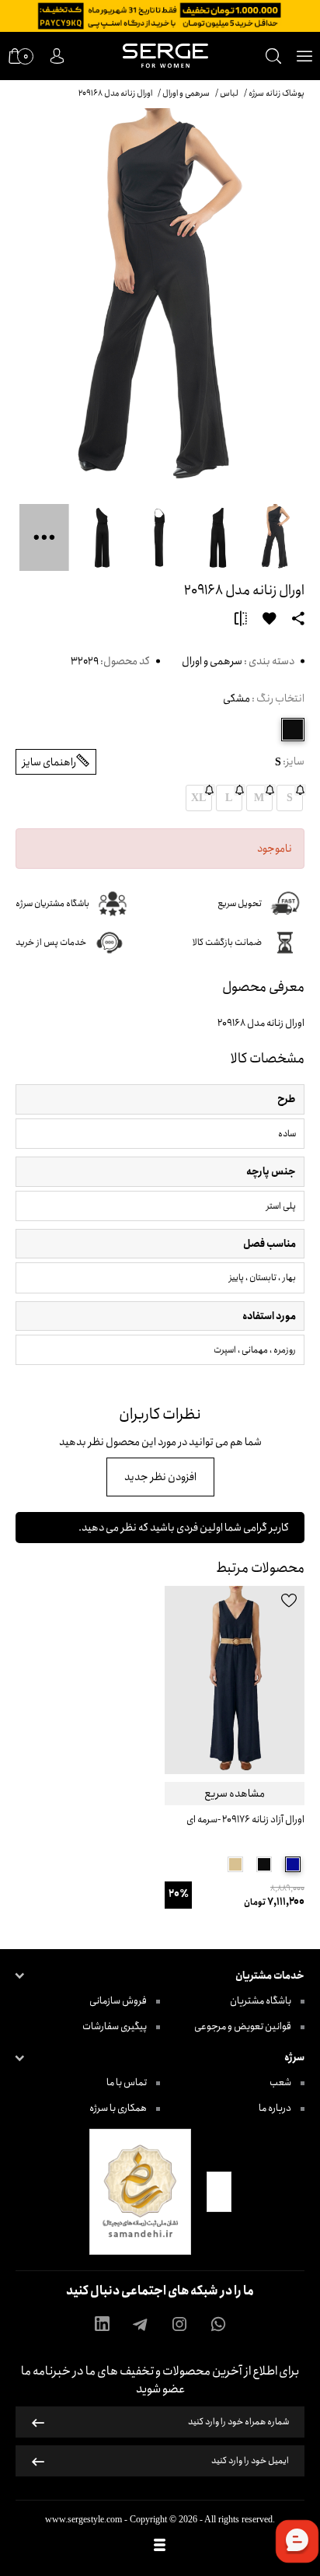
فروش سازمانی (119, 2001)
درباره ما (276, 2108)
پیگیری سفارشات (115, 2026)
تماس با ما (127, 2082)
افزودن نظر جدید (160, 1477)
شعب (281, 2082)
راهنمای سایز (49, 762)
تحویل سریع (240, 903)
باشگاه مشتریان (261, 2001)
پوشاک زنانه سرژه (277, 93)
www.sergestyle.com (83, 2519)
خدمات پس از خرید (51, 942)
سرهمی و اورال (212, 661)
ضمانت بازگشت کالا (227, 942)
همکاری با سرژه (119, 2108)
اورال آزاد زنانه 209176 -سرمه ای (245, 1820)
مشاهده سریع (235, 1794)
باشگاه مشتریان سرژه (52, 903)
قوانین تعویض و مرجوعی (243, 2026)
